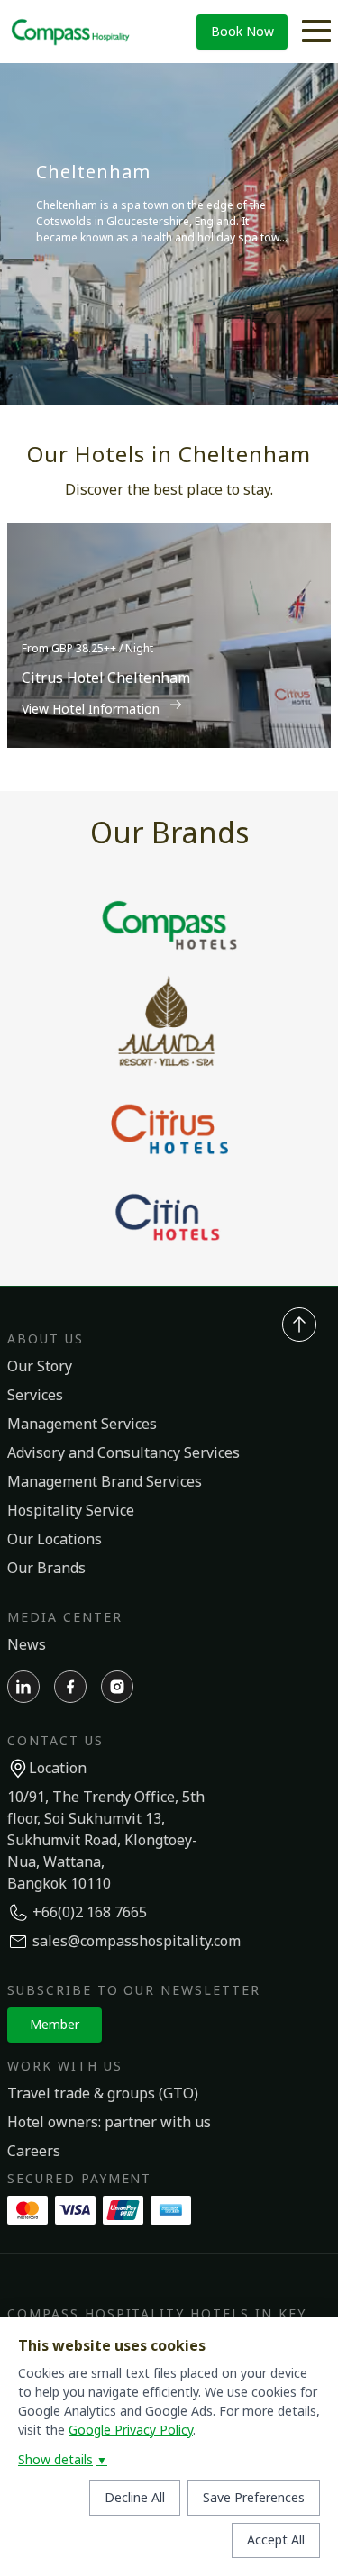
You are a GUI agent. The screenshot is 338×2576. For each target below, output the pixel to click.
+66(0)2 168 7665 (90, 1913)
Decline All (135, 2498)
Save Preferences (254, 2498)
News (27, 1645)
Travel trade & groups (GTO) (103, 2094)
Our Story (40, 1367)
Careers (34, 2152)
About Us (46, 1339)
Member (55, 2025)
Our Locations (55, 1540)
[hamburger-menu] (316, 32)
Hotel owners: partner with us (109, 2123)
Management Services (82, 1425)
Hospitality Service (71, 1511)
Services (35, 1396)
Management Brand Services (105, 1482)
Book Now (242, 32)
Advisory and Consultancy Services (123, 1453)
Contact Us (55, 1741)
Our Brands (46, 1569)
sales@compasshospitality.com (137, 1942)
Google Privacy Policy (131, 2430)
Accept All (276, 2540)
